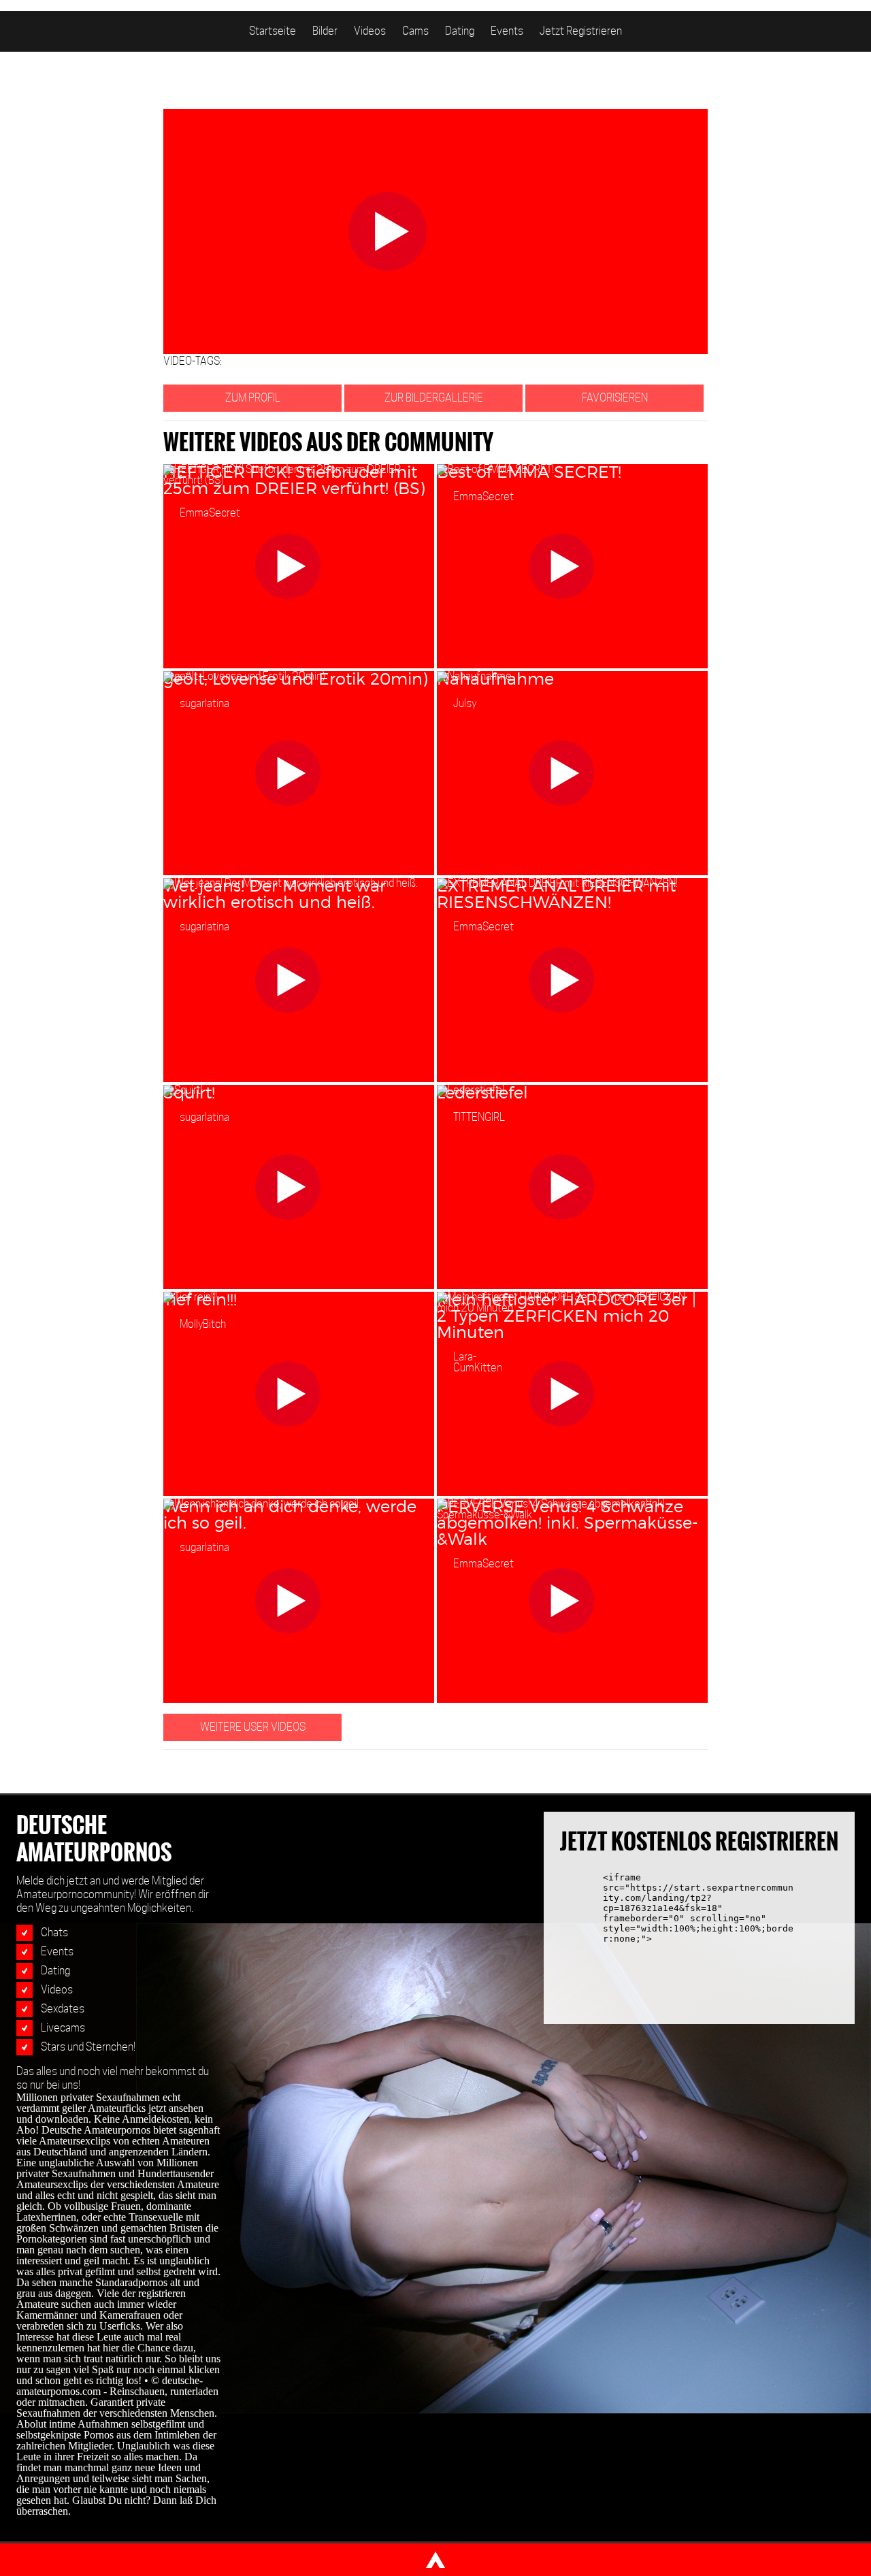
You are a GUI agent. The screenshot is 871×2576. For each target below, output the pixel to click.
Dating (460, 31)
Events (507, 31)
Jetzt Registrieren (581, 31)
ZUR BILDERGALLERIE (434, 398)
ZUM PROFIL (253, 398)
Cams (415, 31)
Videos (370, 31)
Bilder (325, 31)
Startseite (273, 31)
